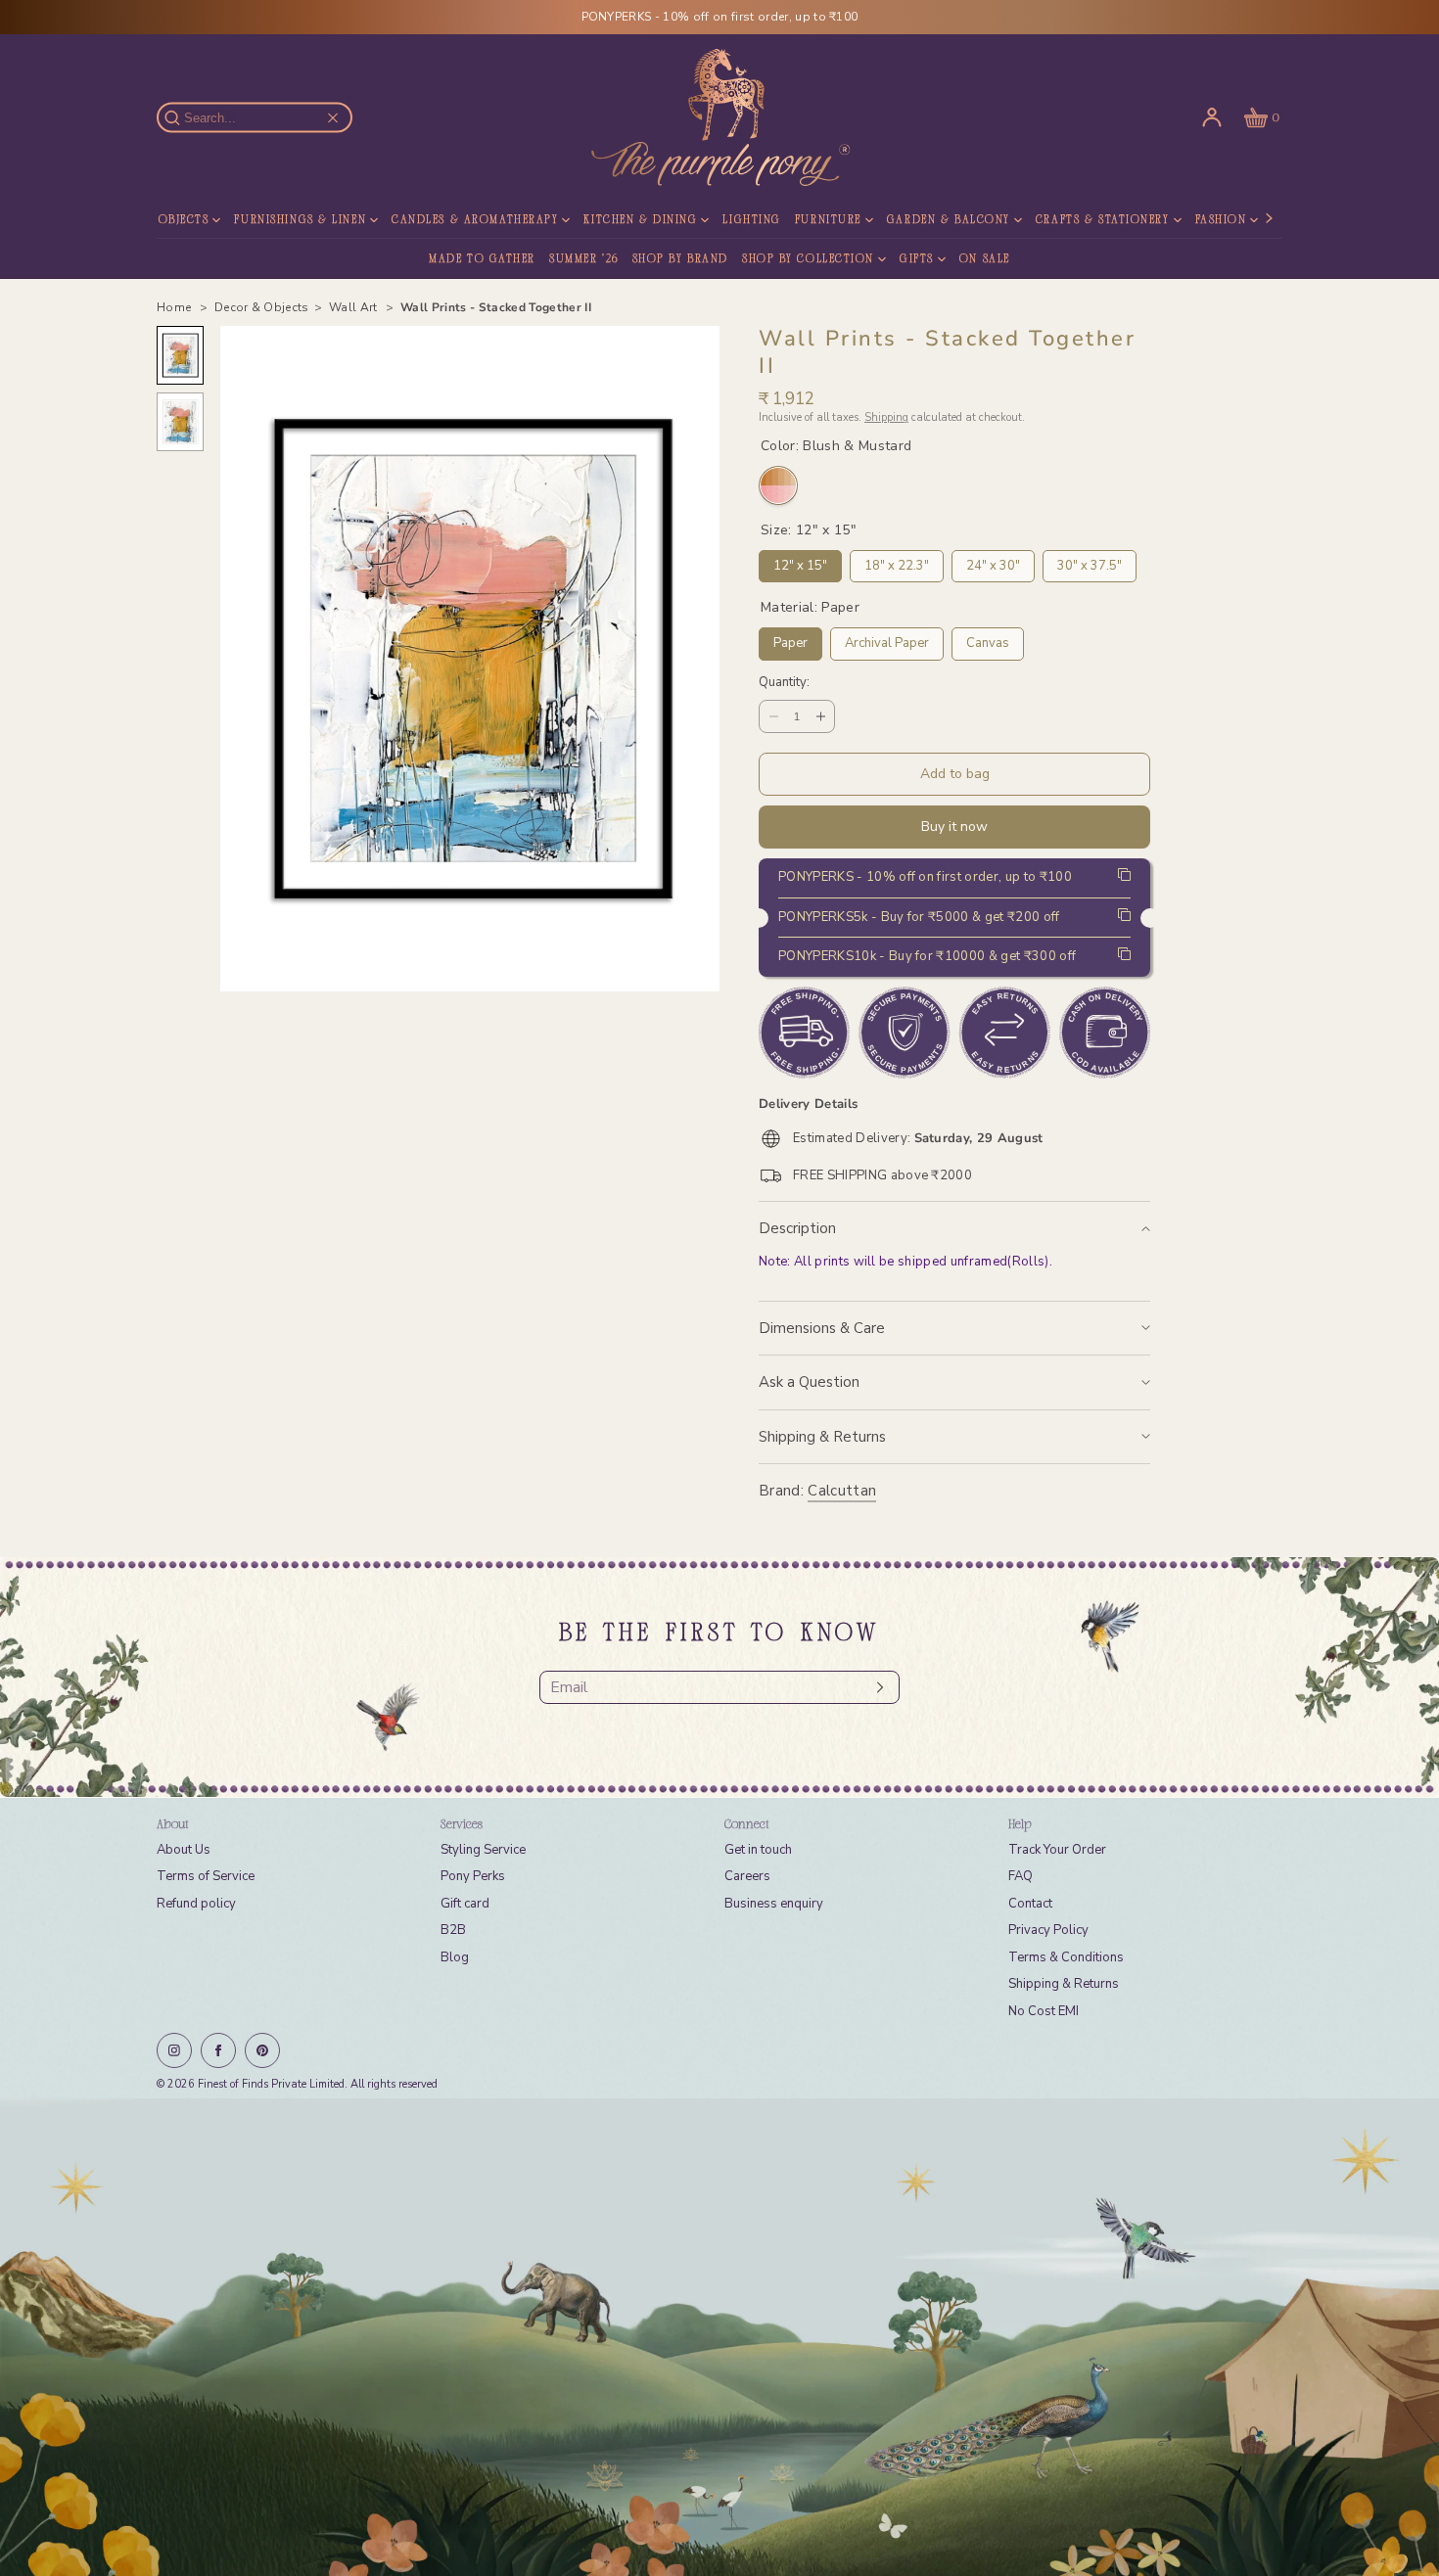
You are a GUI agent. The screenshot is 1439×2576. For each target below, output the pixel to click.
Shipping (886, 417)
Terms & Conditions (1066, 1957)
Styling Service (483, 1850)
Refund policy (196, 1904)
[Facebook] (218, 2050)
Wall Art (355, 307)
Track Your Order (1057, 1850)
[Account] (1212, 117)
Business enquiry (774, 1904)
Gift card (465, 1904)
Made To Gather (482, 259)
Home (176, 307)
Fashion (1221, 220)
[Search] (183, 117)
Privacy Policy (1048, 1930)
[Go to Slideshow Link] (719, 2337)
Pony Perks (473, 1876)
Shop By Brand (680, 259)
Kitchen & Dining (640, 220)
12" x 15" (800, 562)
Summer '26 (584, 259)
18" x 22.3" (897, 562)
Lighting (751, 220)
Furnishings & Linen (300, 220)
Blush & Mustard (778, 485)
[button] (1260, 117)
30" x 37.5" (1090, 562)
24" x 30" (993, 562)
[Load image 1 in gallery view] (180, 355)
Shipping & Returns (822, 1437)
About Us (184, 1850)
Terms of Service (206, 1876)
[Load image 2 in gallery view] (180, 422)
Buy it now (954, 827)
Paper (790, 640)
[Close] (333, 117)
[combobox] (264, 118)
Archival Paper (887, 640)
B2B (453, 1930)
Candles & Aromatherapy (475, 220)
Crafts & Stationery (1103, 220)
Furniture (828, 220)
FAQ (1021, 1876)
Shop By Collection (808, 259)
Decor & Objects (153, 220)
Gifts (917, 259)
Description (797, 1228)
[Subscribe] (875, 1687)
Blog (455, 1957)
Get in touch (758, 1850)
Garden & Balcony (949, 220)
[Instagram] (174, 2050)
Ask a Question (809, 1382)
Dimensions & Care (822, 1328)
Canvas (988, 640)
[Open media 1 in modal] (470, 659)
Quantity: (784, 683)
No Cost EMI (1044, 2011)
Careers (747, 1876)
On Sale (985, 259)
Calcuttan (842, 1491)
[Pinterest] (262, 2050)
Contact (1030, 1904)
